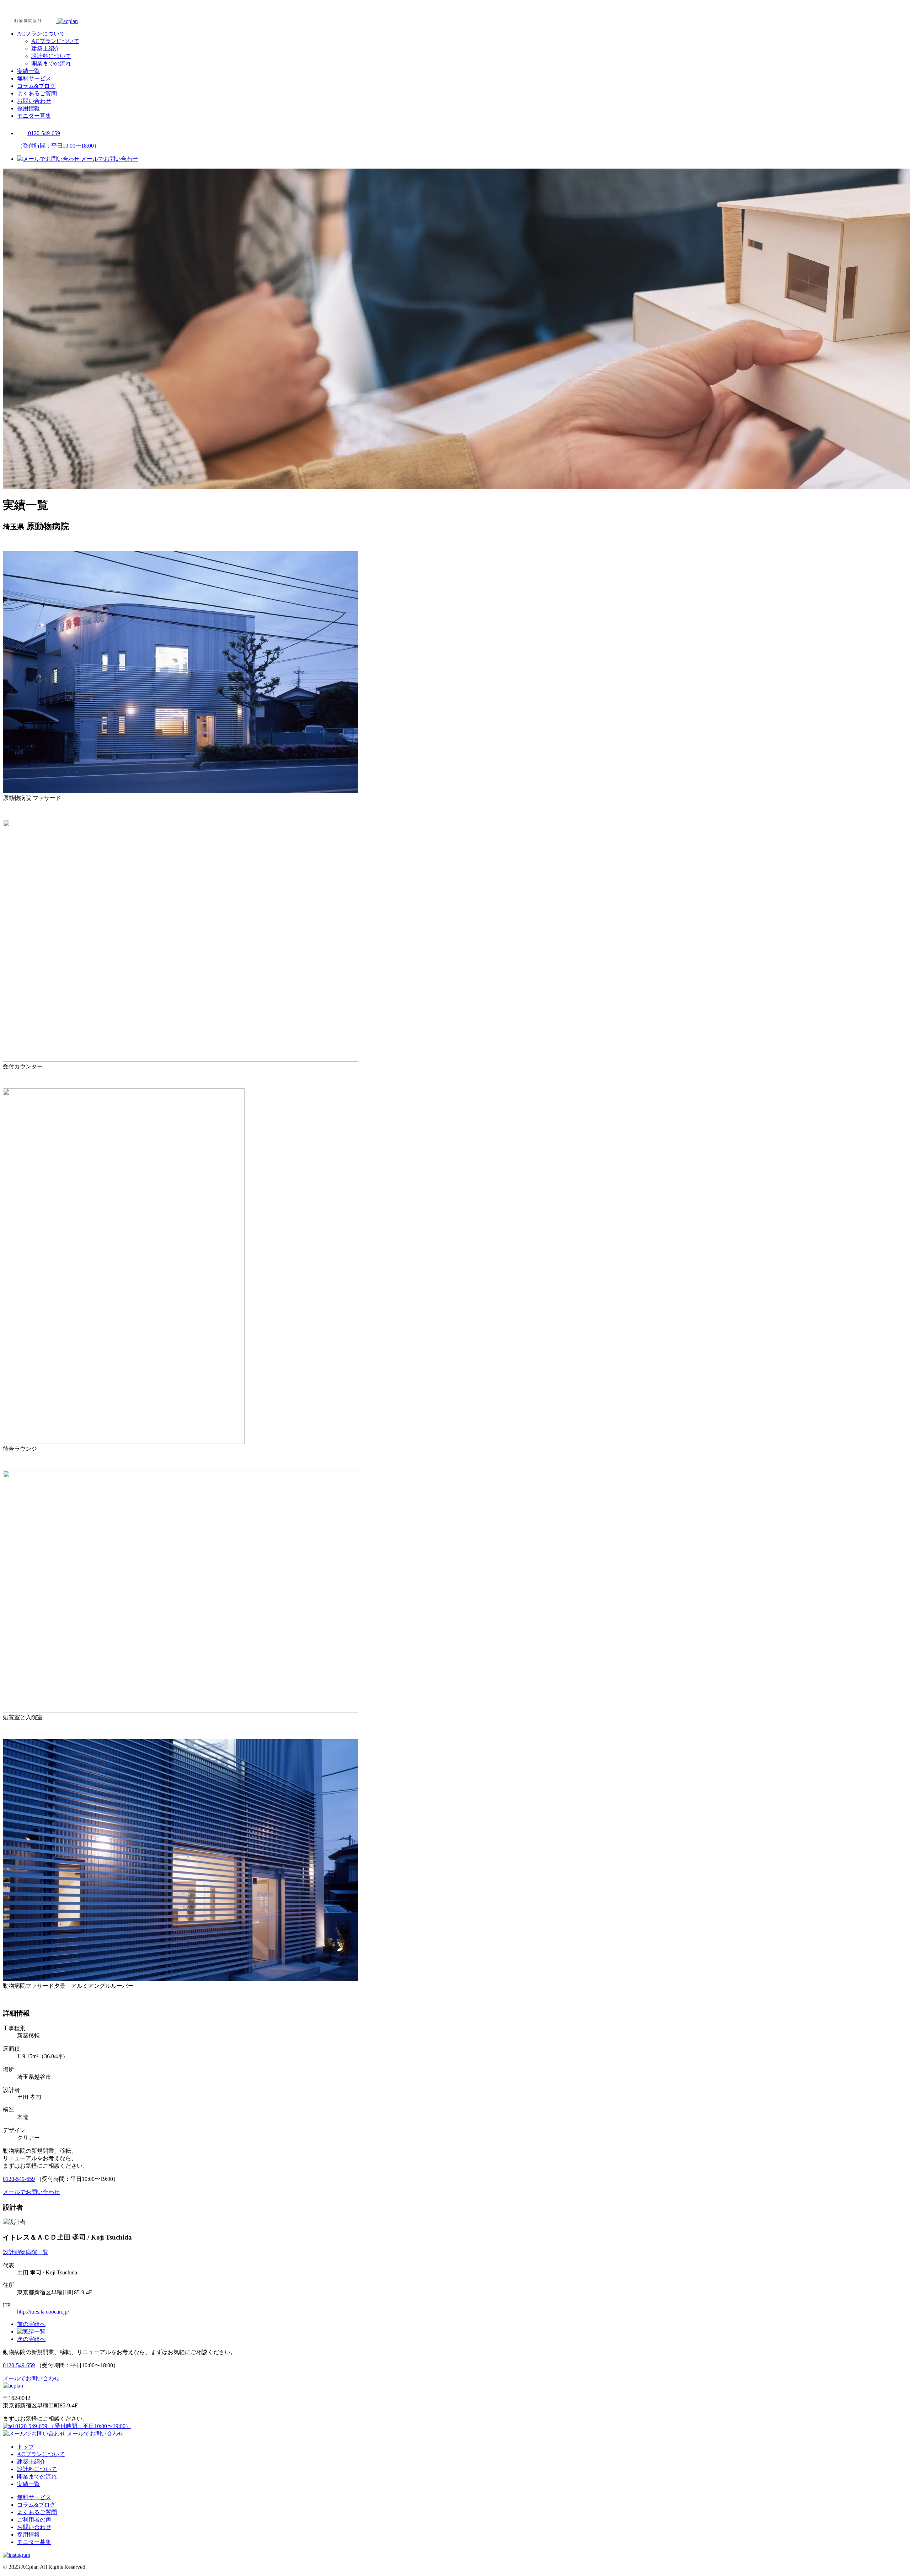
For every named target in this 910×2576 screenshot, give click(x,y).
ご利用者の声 (34, 2520)
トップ (26, 2447)
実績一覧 (28, 71)
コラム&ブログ (36, 86)
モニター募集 (34, 116)
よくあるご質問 (37, 93)
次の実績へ (31, 2339)
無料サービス (34, 78)
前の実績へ (31, 2324)
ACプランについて (41, 34)
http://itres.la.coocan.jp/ (43, 2312)
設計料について (51, 56)
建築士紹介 (45, 49)
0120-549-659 (19, 2179)
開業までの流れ (51, 63)
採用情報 (28, 108)
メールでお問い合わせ (95, 2434)
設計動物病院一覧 (26, 2252)
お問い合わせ (34, 101)
